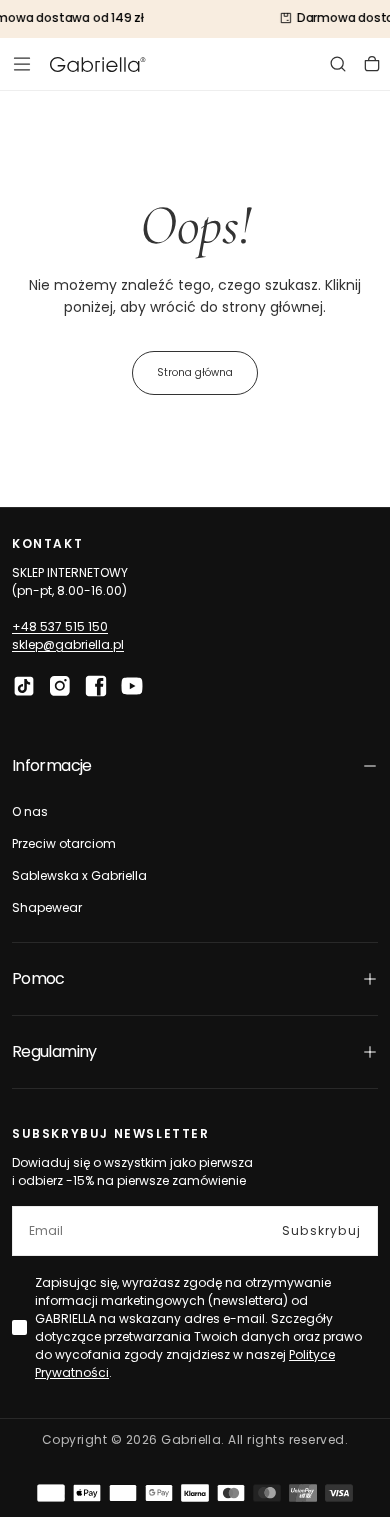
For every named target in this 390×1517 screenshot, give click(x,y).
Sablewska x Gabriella (79, 875)
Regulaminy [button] (54, 1051)
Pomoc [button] (38, 978)
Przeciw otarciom (64, 843)
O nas (30, 811)
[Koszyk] (372, 64)
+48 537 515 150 (60, 626)
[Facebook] (96, 686)
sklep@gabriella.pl (68, 644)
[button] (22, 64)
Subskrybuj (321, 1230)
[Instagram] (60, 686)
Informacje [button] (52, 765)
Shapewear (47, 907)
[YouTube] (132, 686)
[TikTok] (24, 686)
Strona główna (195, 372)
